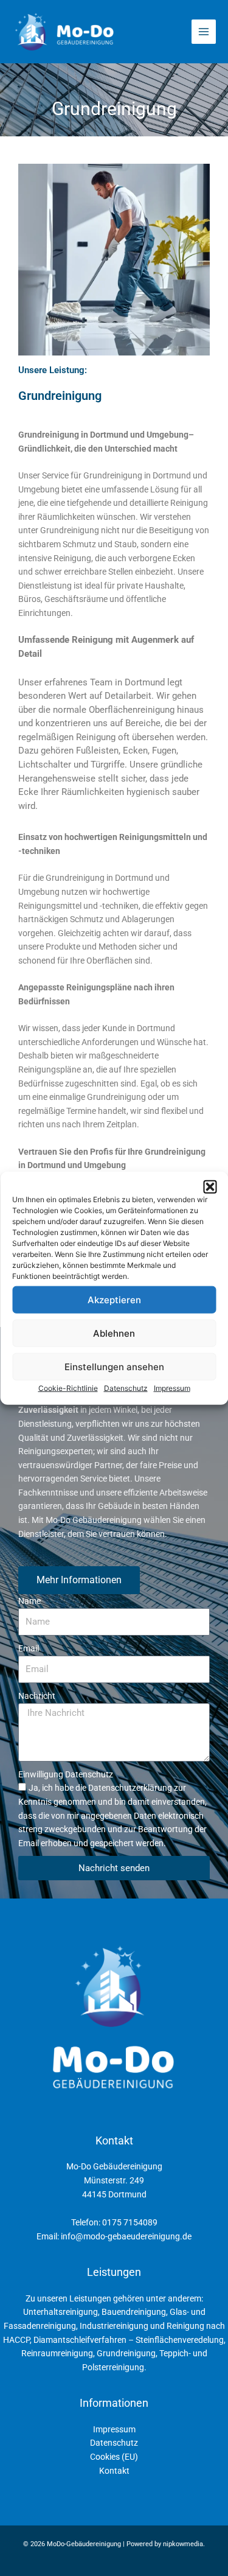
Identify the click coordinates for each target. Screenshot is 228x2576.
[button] (210, 1187)
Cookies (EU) (114, 2457)
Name (29, 1601)
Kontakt (114, 2471)
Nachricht (37, 1696)
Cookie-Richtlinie (68, 1388)
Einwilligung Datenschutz (66, 1774)
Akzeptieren (114, 1299)
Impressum (172, 1388)
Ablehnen (114, 1333)
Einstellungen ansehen (114, 1366)
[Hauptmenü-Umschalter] (204, 32)
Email (29, 1648)
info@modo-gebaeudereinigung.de (126, 2236)
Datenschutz (126, 1388)
